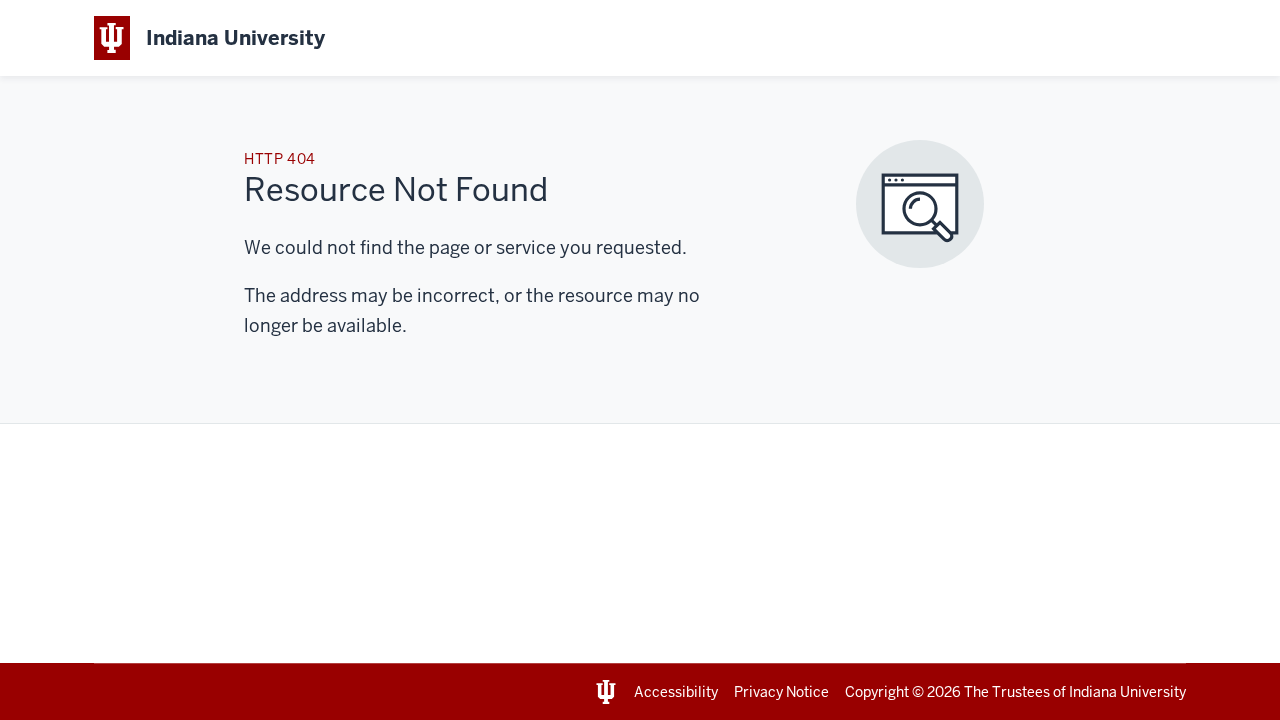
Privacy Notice (781, 692)
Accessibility (676, 692)
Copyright (877, 692)
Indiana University (1127, 692)
